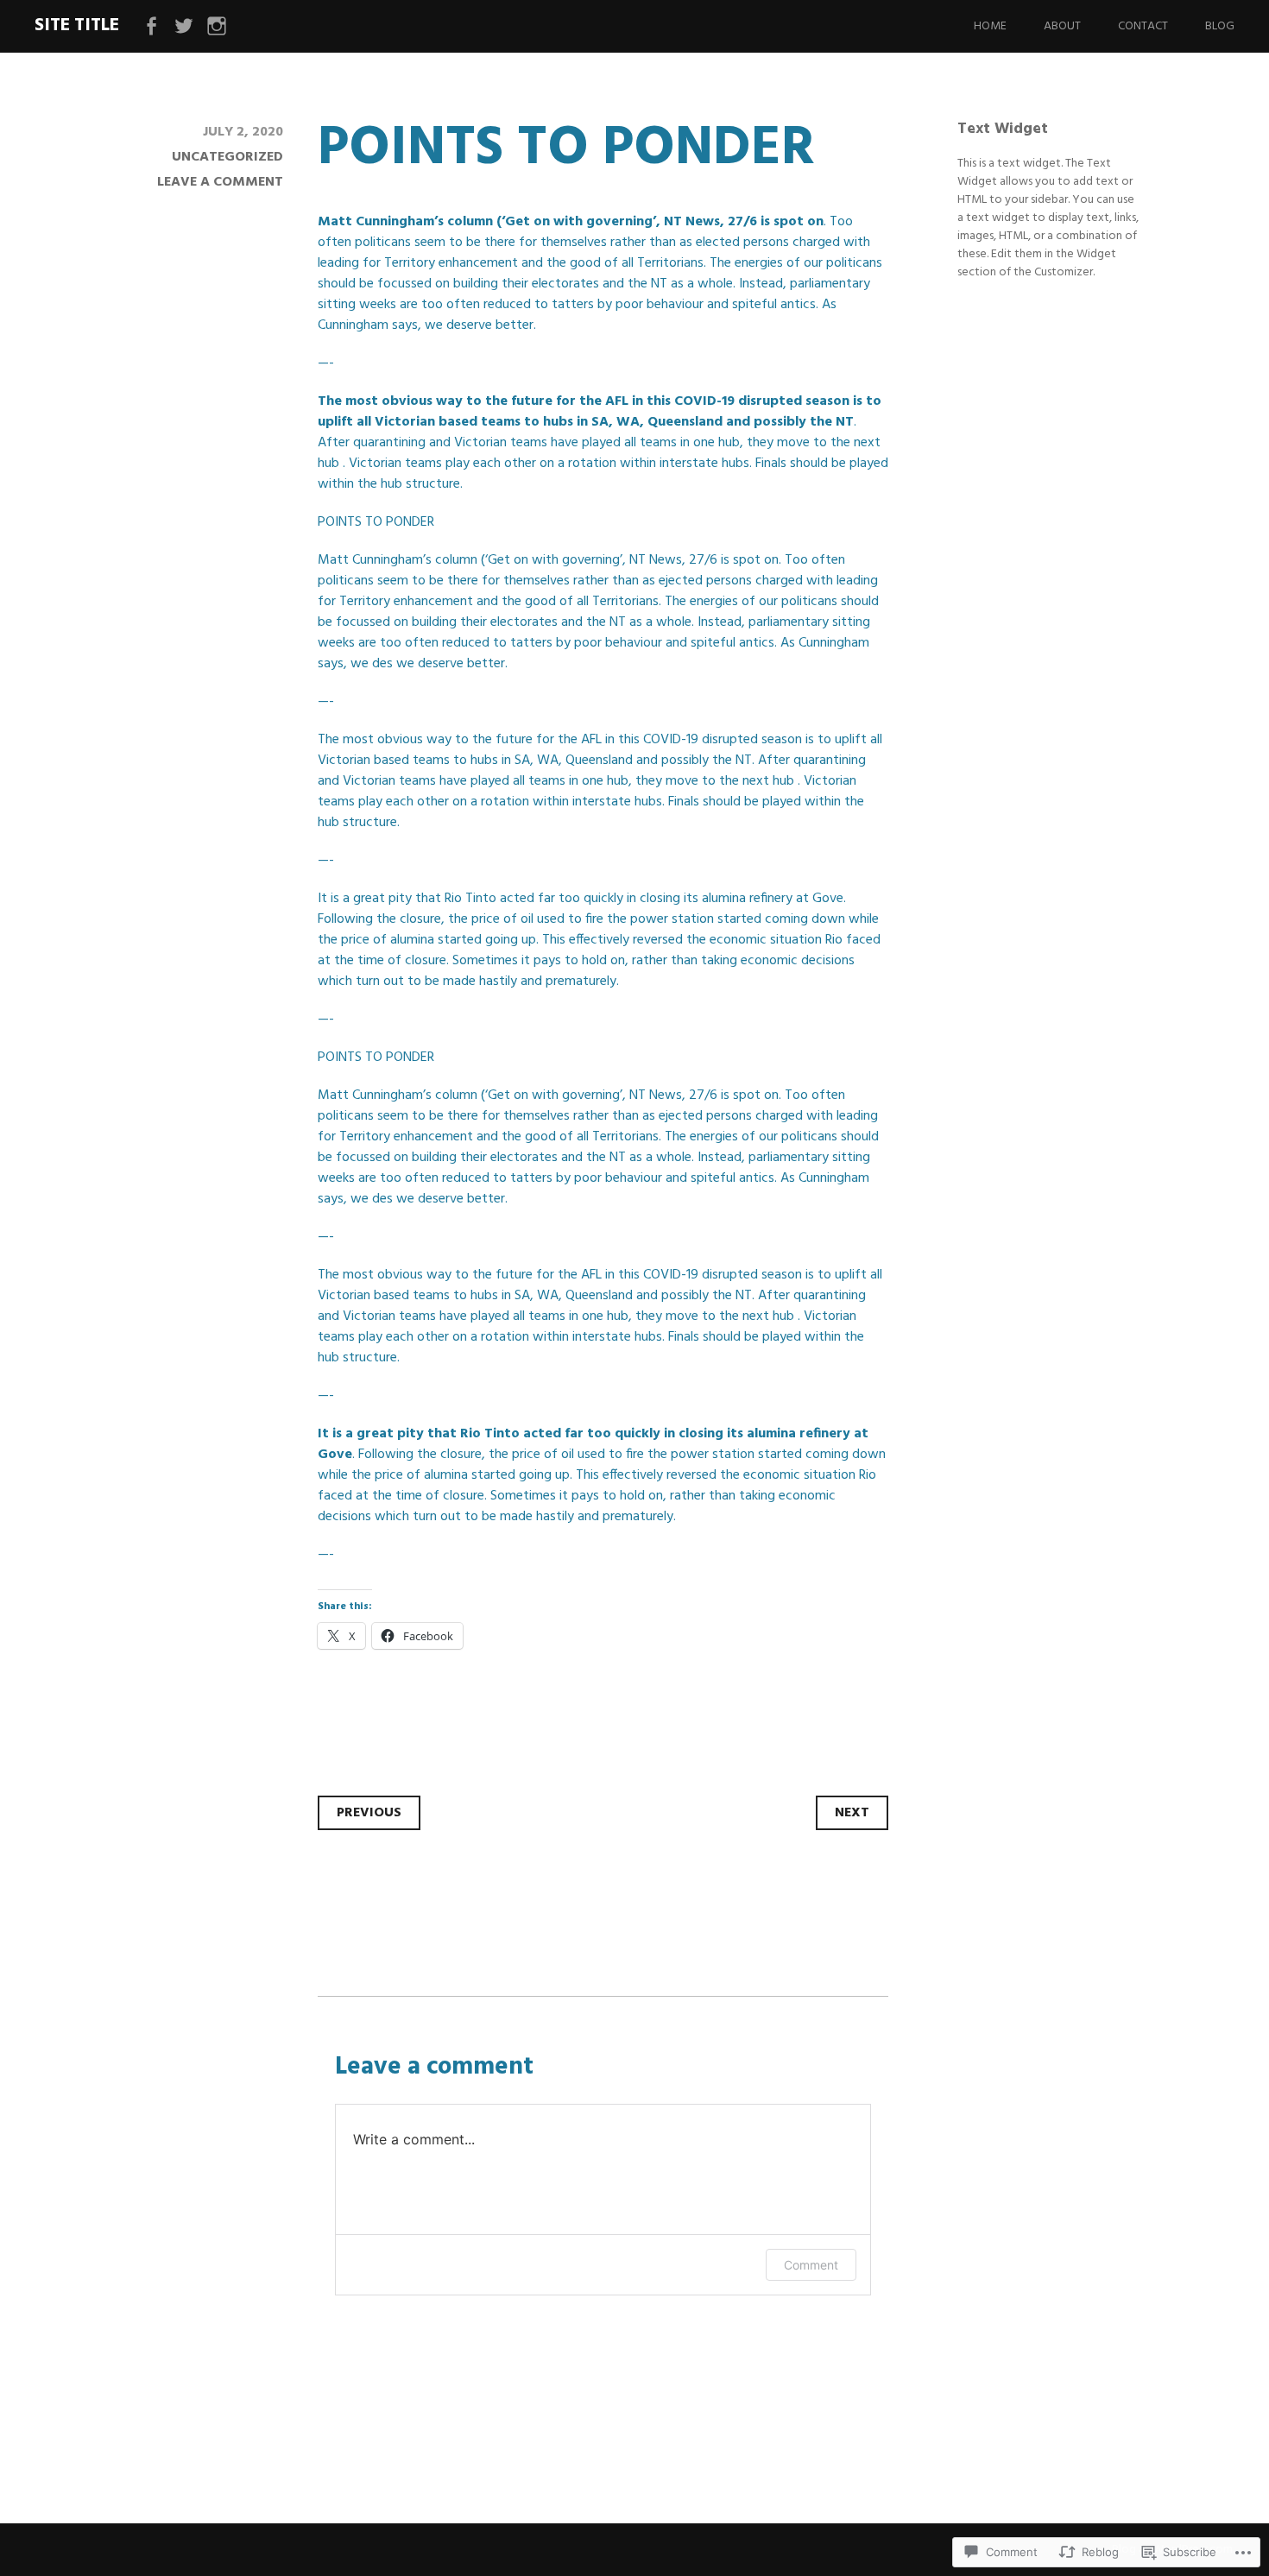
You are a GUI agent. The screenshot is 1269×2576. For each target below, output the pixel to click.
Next (852, 1813)
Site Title (77, 25)
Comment (811, 2265)
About (1062, 26)
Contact (1143, 26)
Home (990, 26)
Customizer (1064, 272)
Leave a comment (220, 182)
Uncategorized (227, 157)
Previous (369, 1813)
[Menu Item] (151, 27)
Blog (1220, 26)
